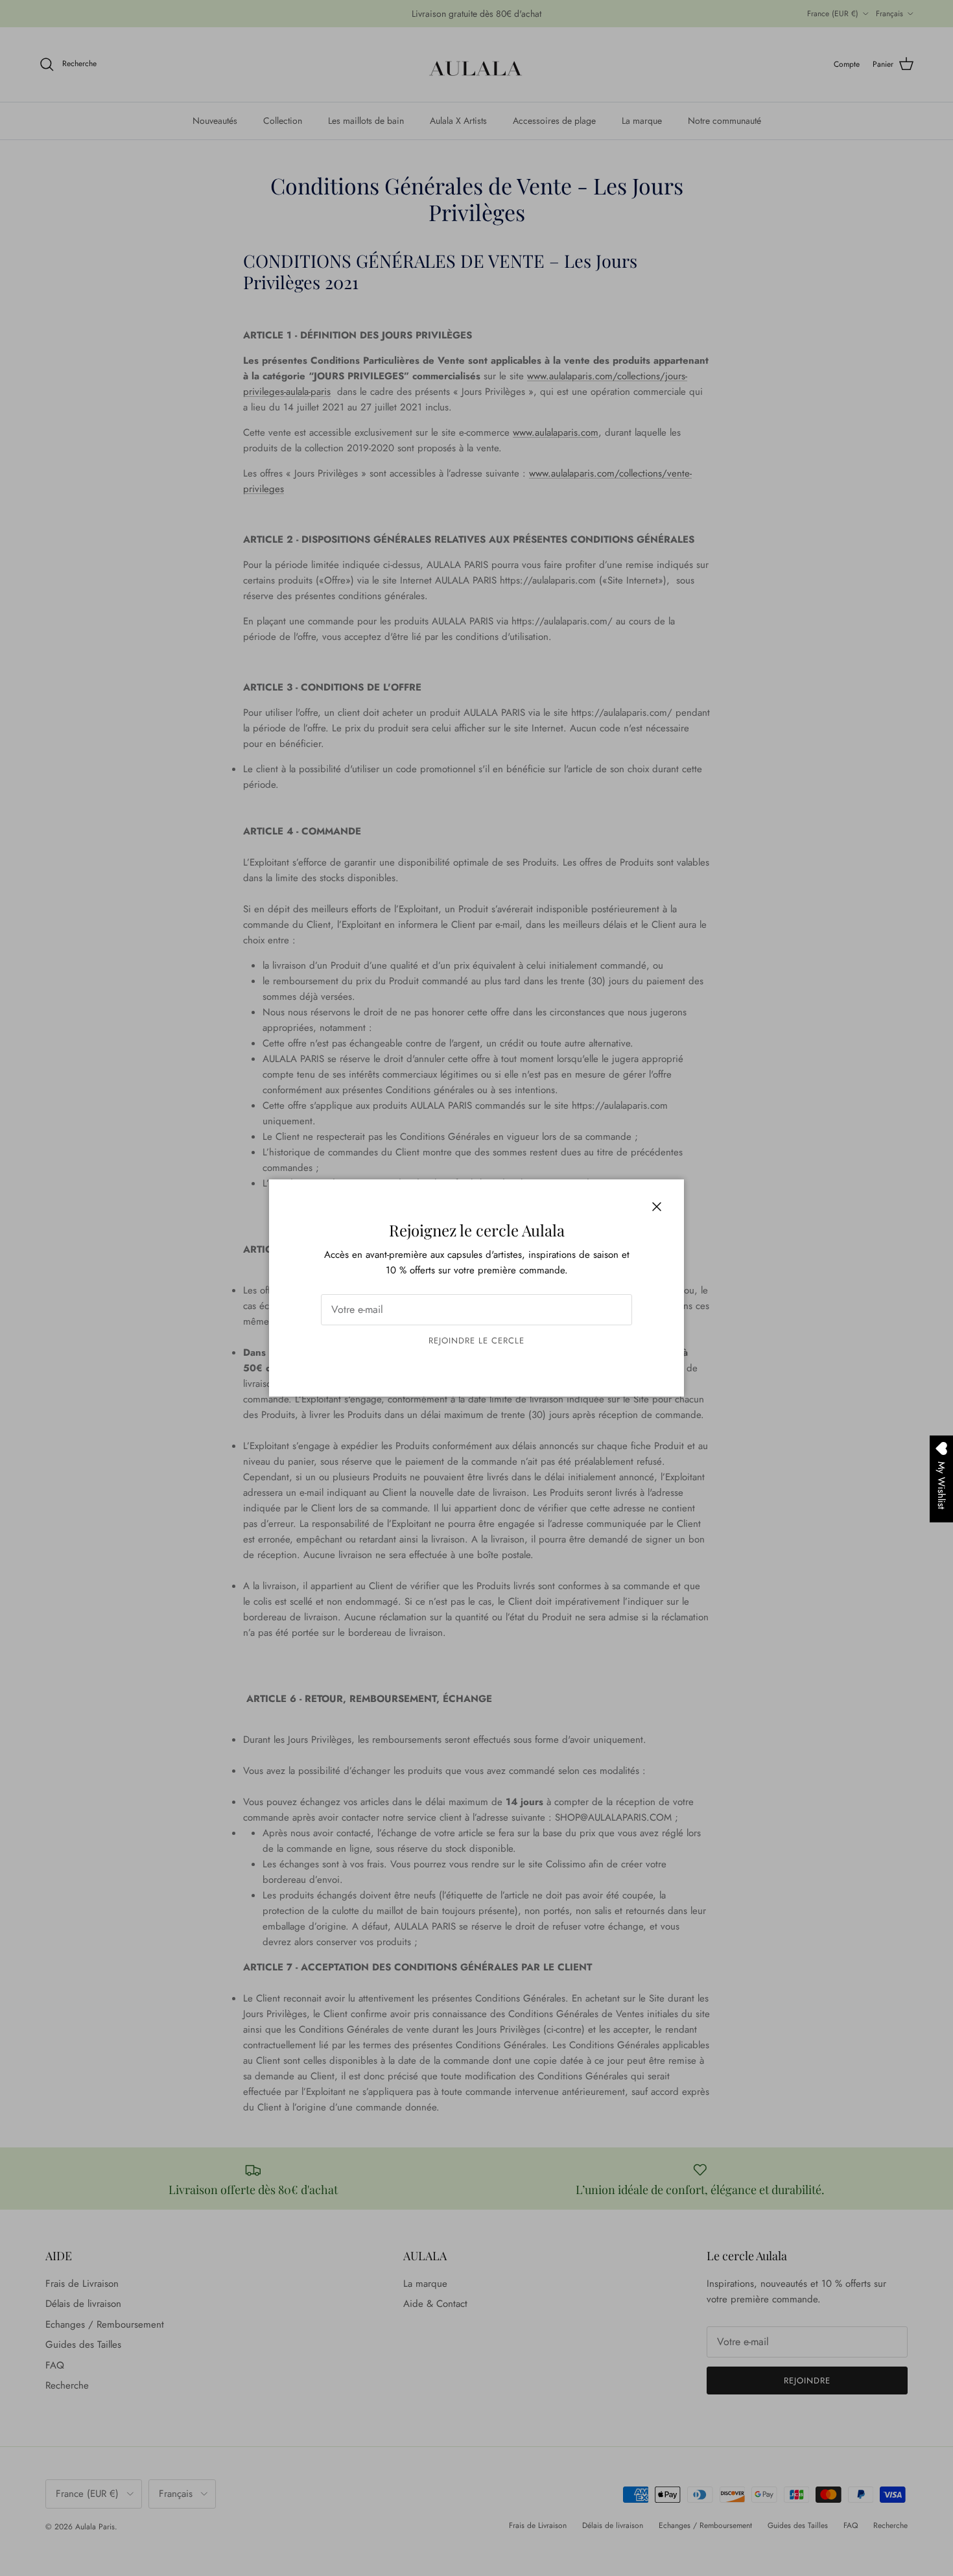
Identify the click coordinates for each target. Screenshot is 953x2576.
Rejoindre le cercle (477, 1341)
